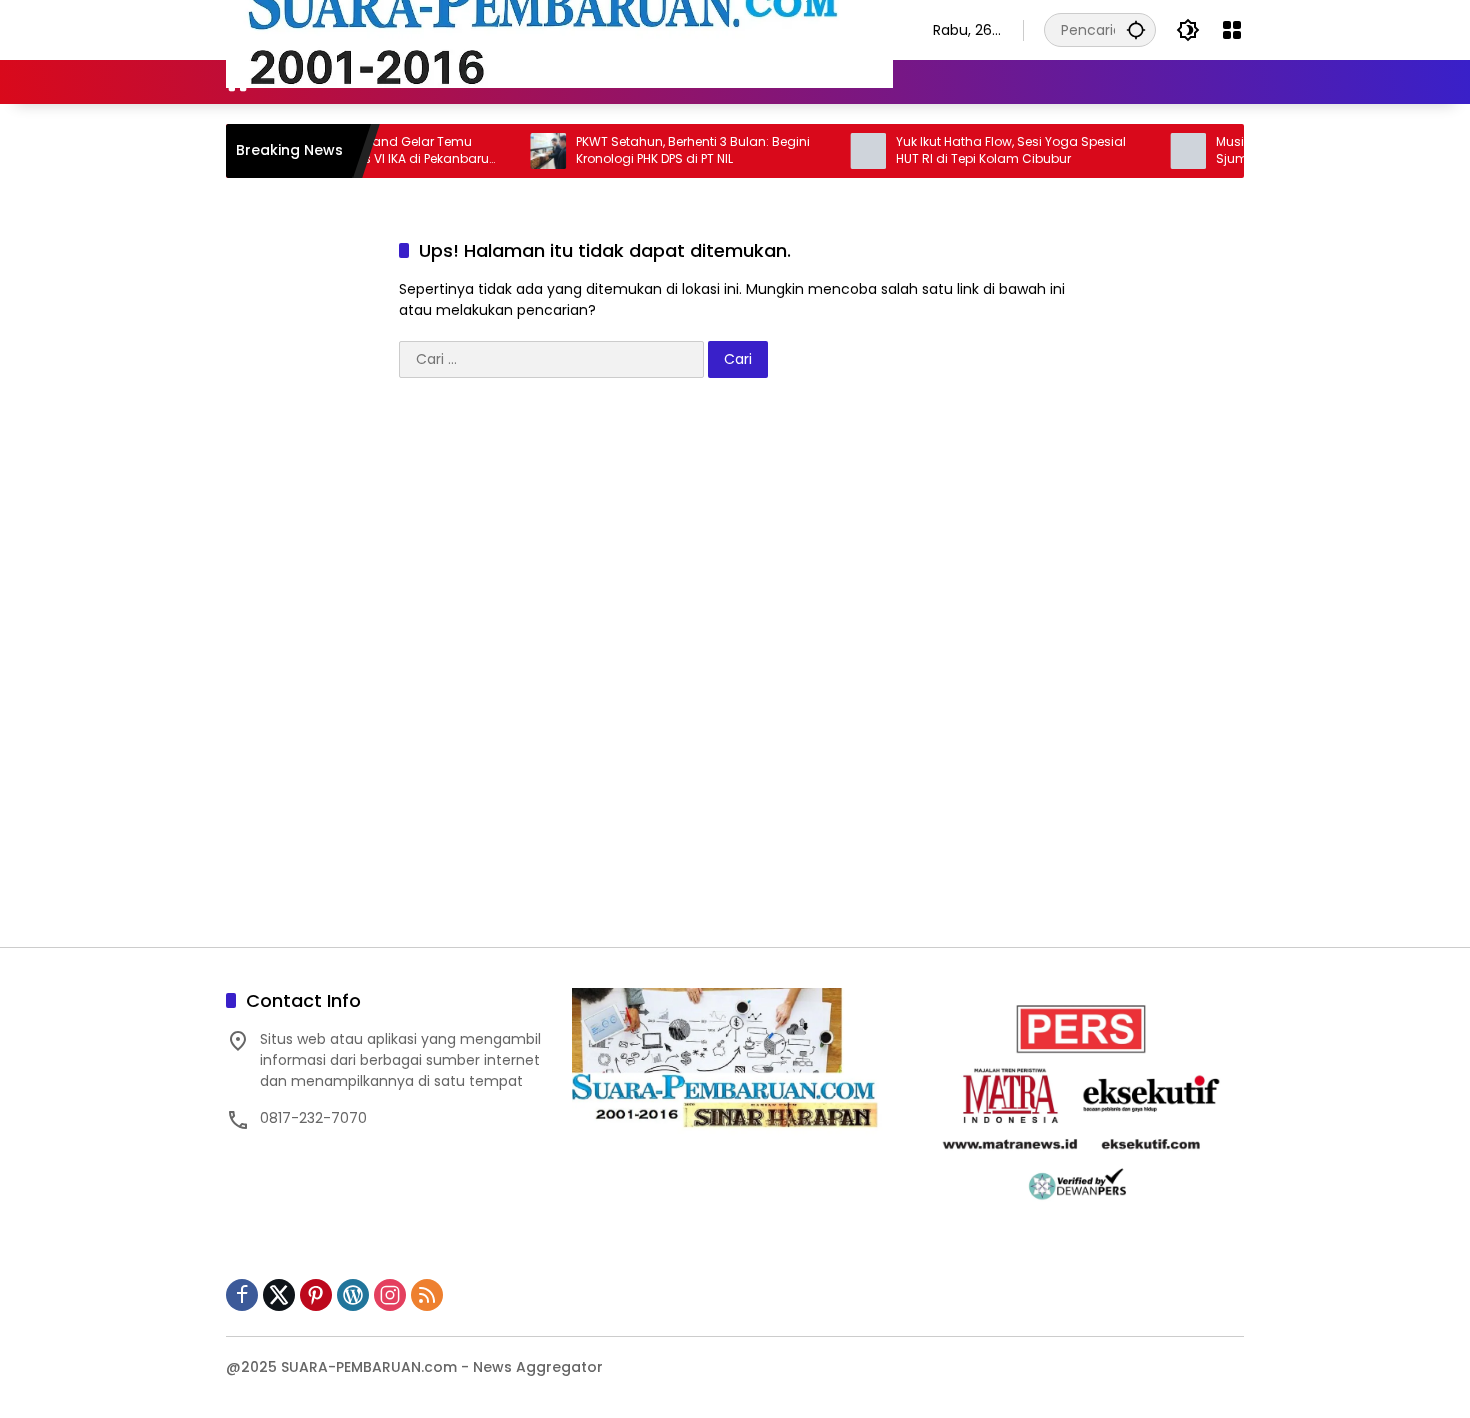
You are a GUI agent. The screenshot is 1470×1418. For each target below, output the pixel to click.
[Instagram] (390, 1295)
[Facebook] (242, 1295)
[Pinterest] (316, 1295)
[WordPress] (353, 1295)
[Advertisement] (735, 672)
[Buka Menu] (1232, 30)
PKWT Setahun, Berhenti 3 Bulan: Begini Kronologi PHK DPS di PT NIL (655, 150)
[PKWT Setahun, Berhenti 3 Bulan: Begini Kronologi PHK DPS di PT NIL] (510, 151)
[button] (1136, 29)
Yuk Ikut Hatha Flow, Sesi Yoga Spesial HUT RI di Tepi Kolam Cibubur (973, 150)
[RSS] (427, 1295)
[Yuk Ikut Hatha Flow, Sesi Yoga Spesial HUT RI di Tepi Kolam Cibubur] (830, 151)
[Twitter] (279, 1295)
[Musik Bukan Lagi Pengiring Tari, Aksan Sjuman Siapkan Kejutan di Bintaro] (1150, 151)
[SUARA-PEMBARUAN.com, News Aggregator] (559, 29)
